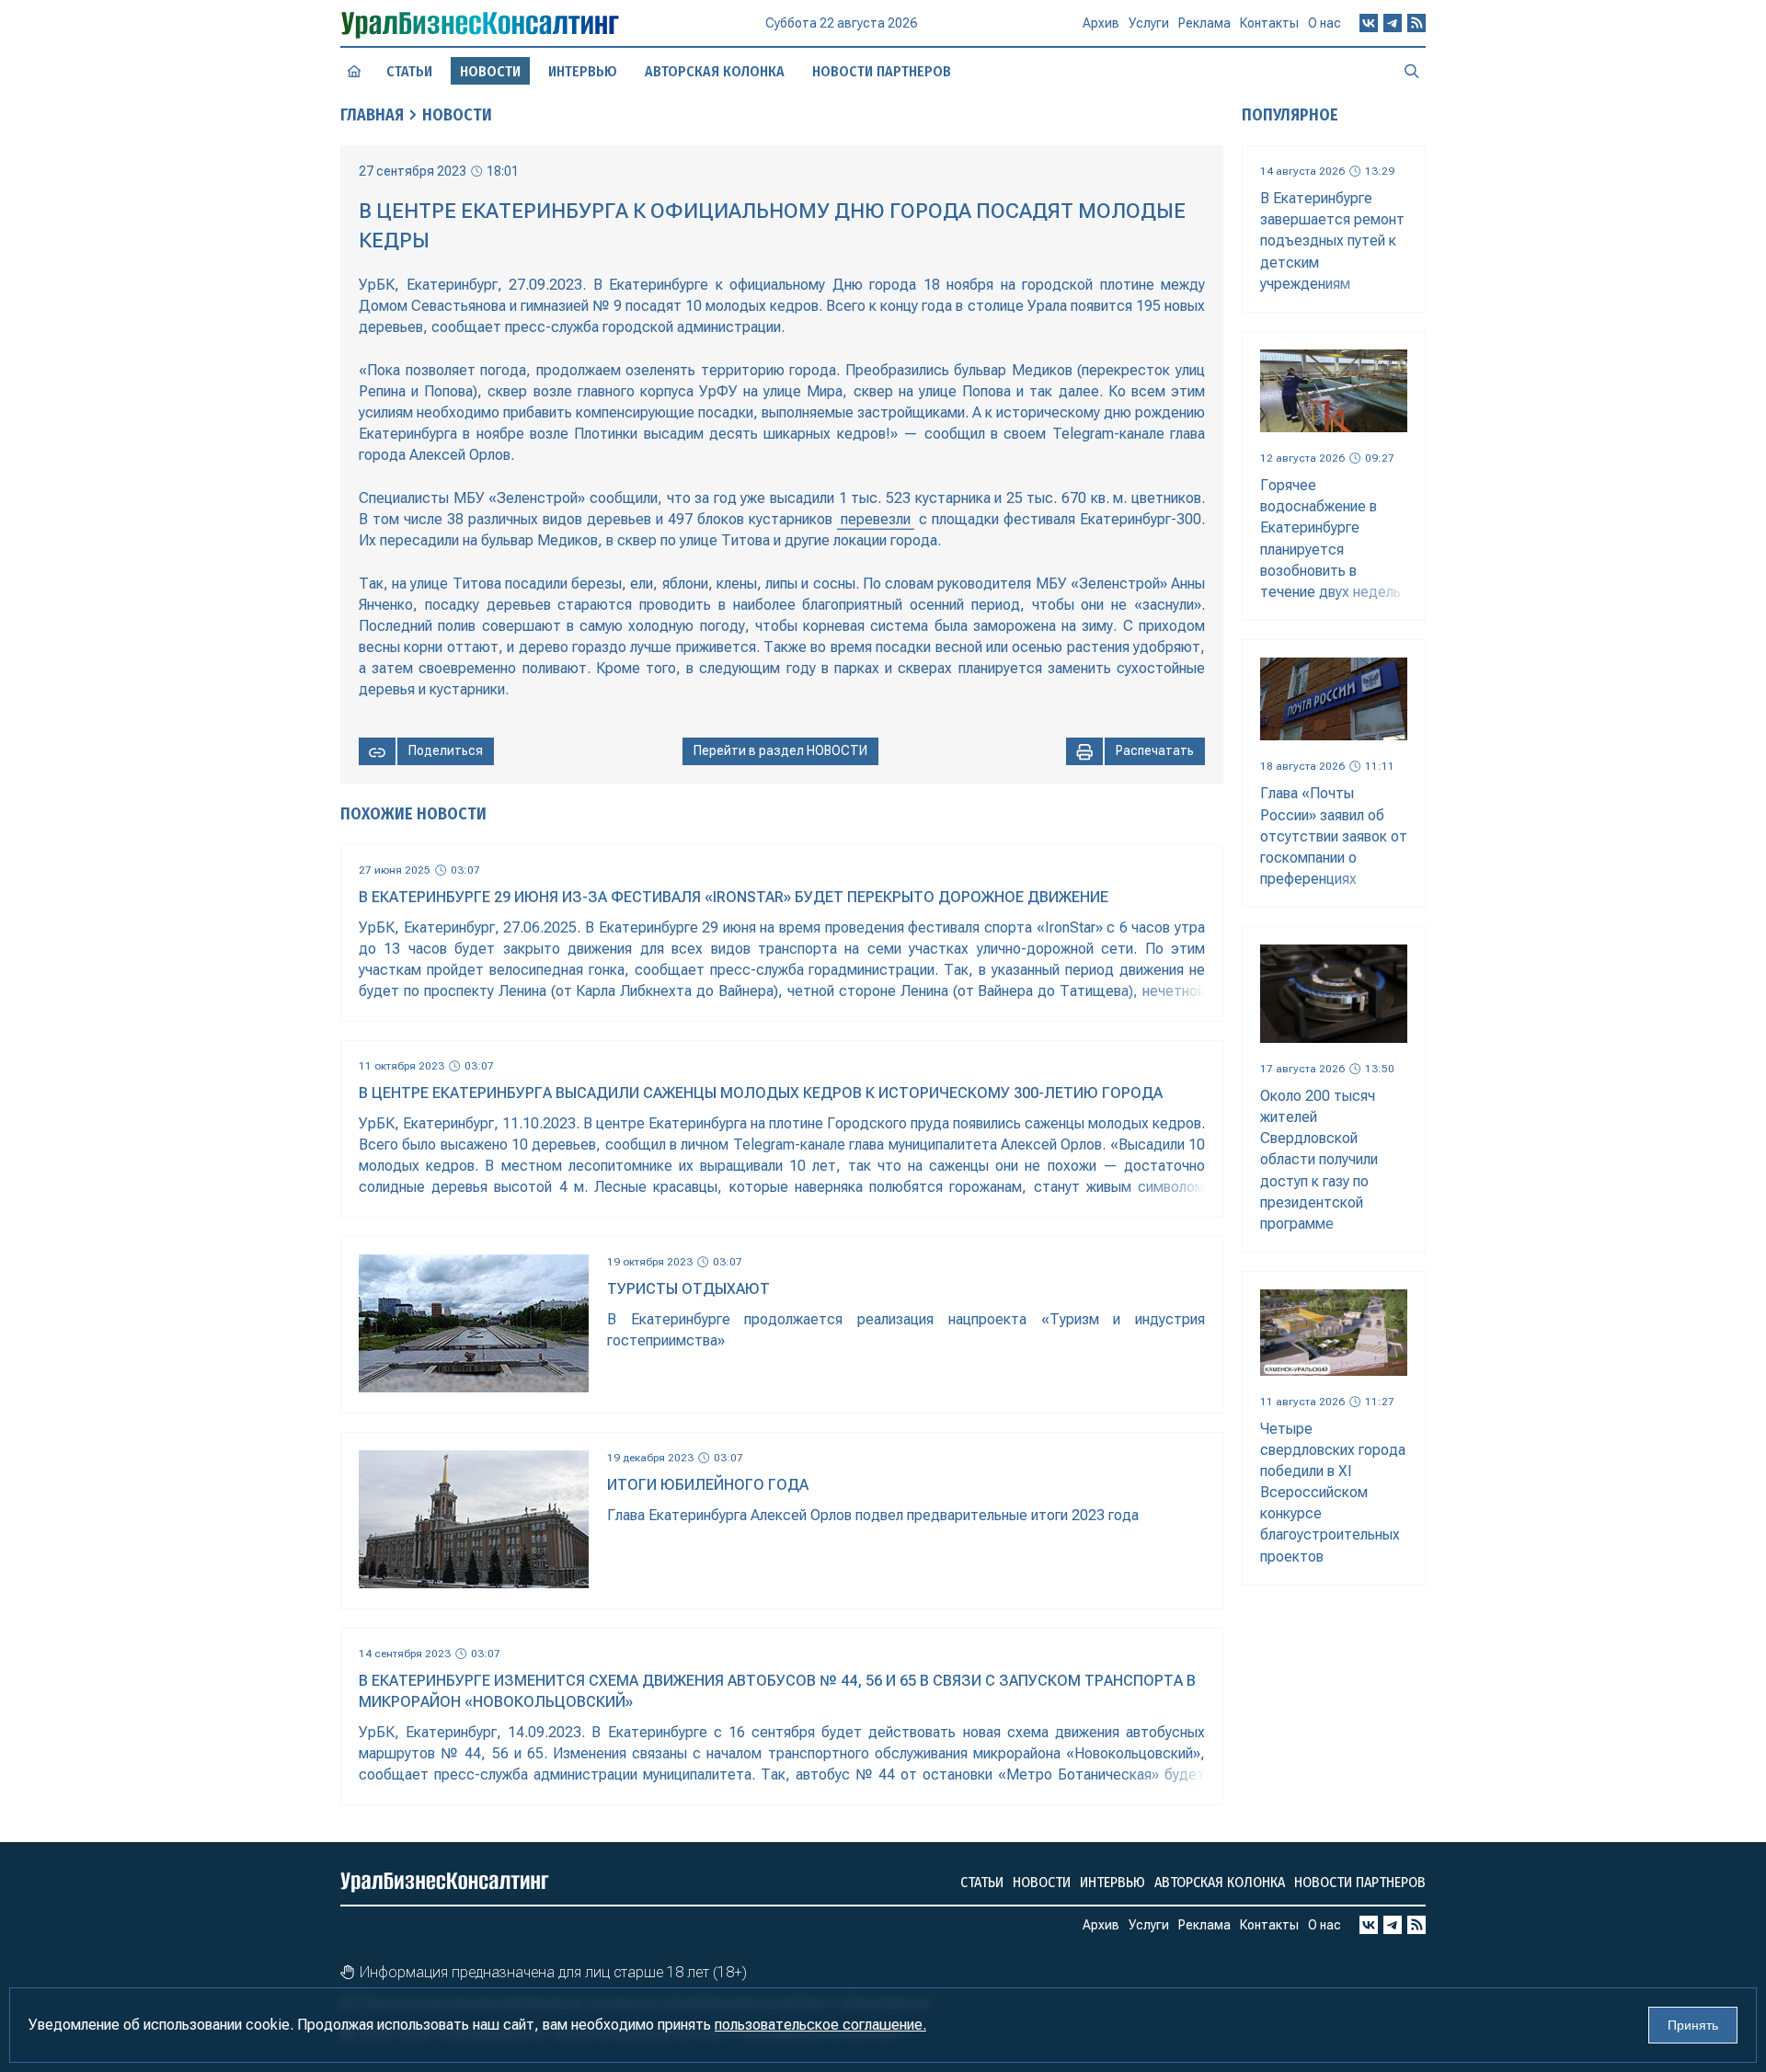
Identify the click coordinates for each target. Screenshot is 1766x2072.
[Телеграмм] (1393, 23)
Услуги (1149, 23)
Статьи (409, 71)
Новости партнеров (882, 71)
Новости (457, 115)
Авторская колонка (715, 71)
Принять (1693, 2025)
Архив (1101, 23)
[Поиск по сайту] (1412, 71)
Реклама (1204, 23)
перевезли (876, 519)
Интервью (583, 71)
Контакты (1269, 23)
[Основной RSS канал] (1416, 23)
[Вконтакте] (1369, 23)
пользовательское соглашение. (820, 2025)
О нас (1324, 23)
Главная (372, 115)
